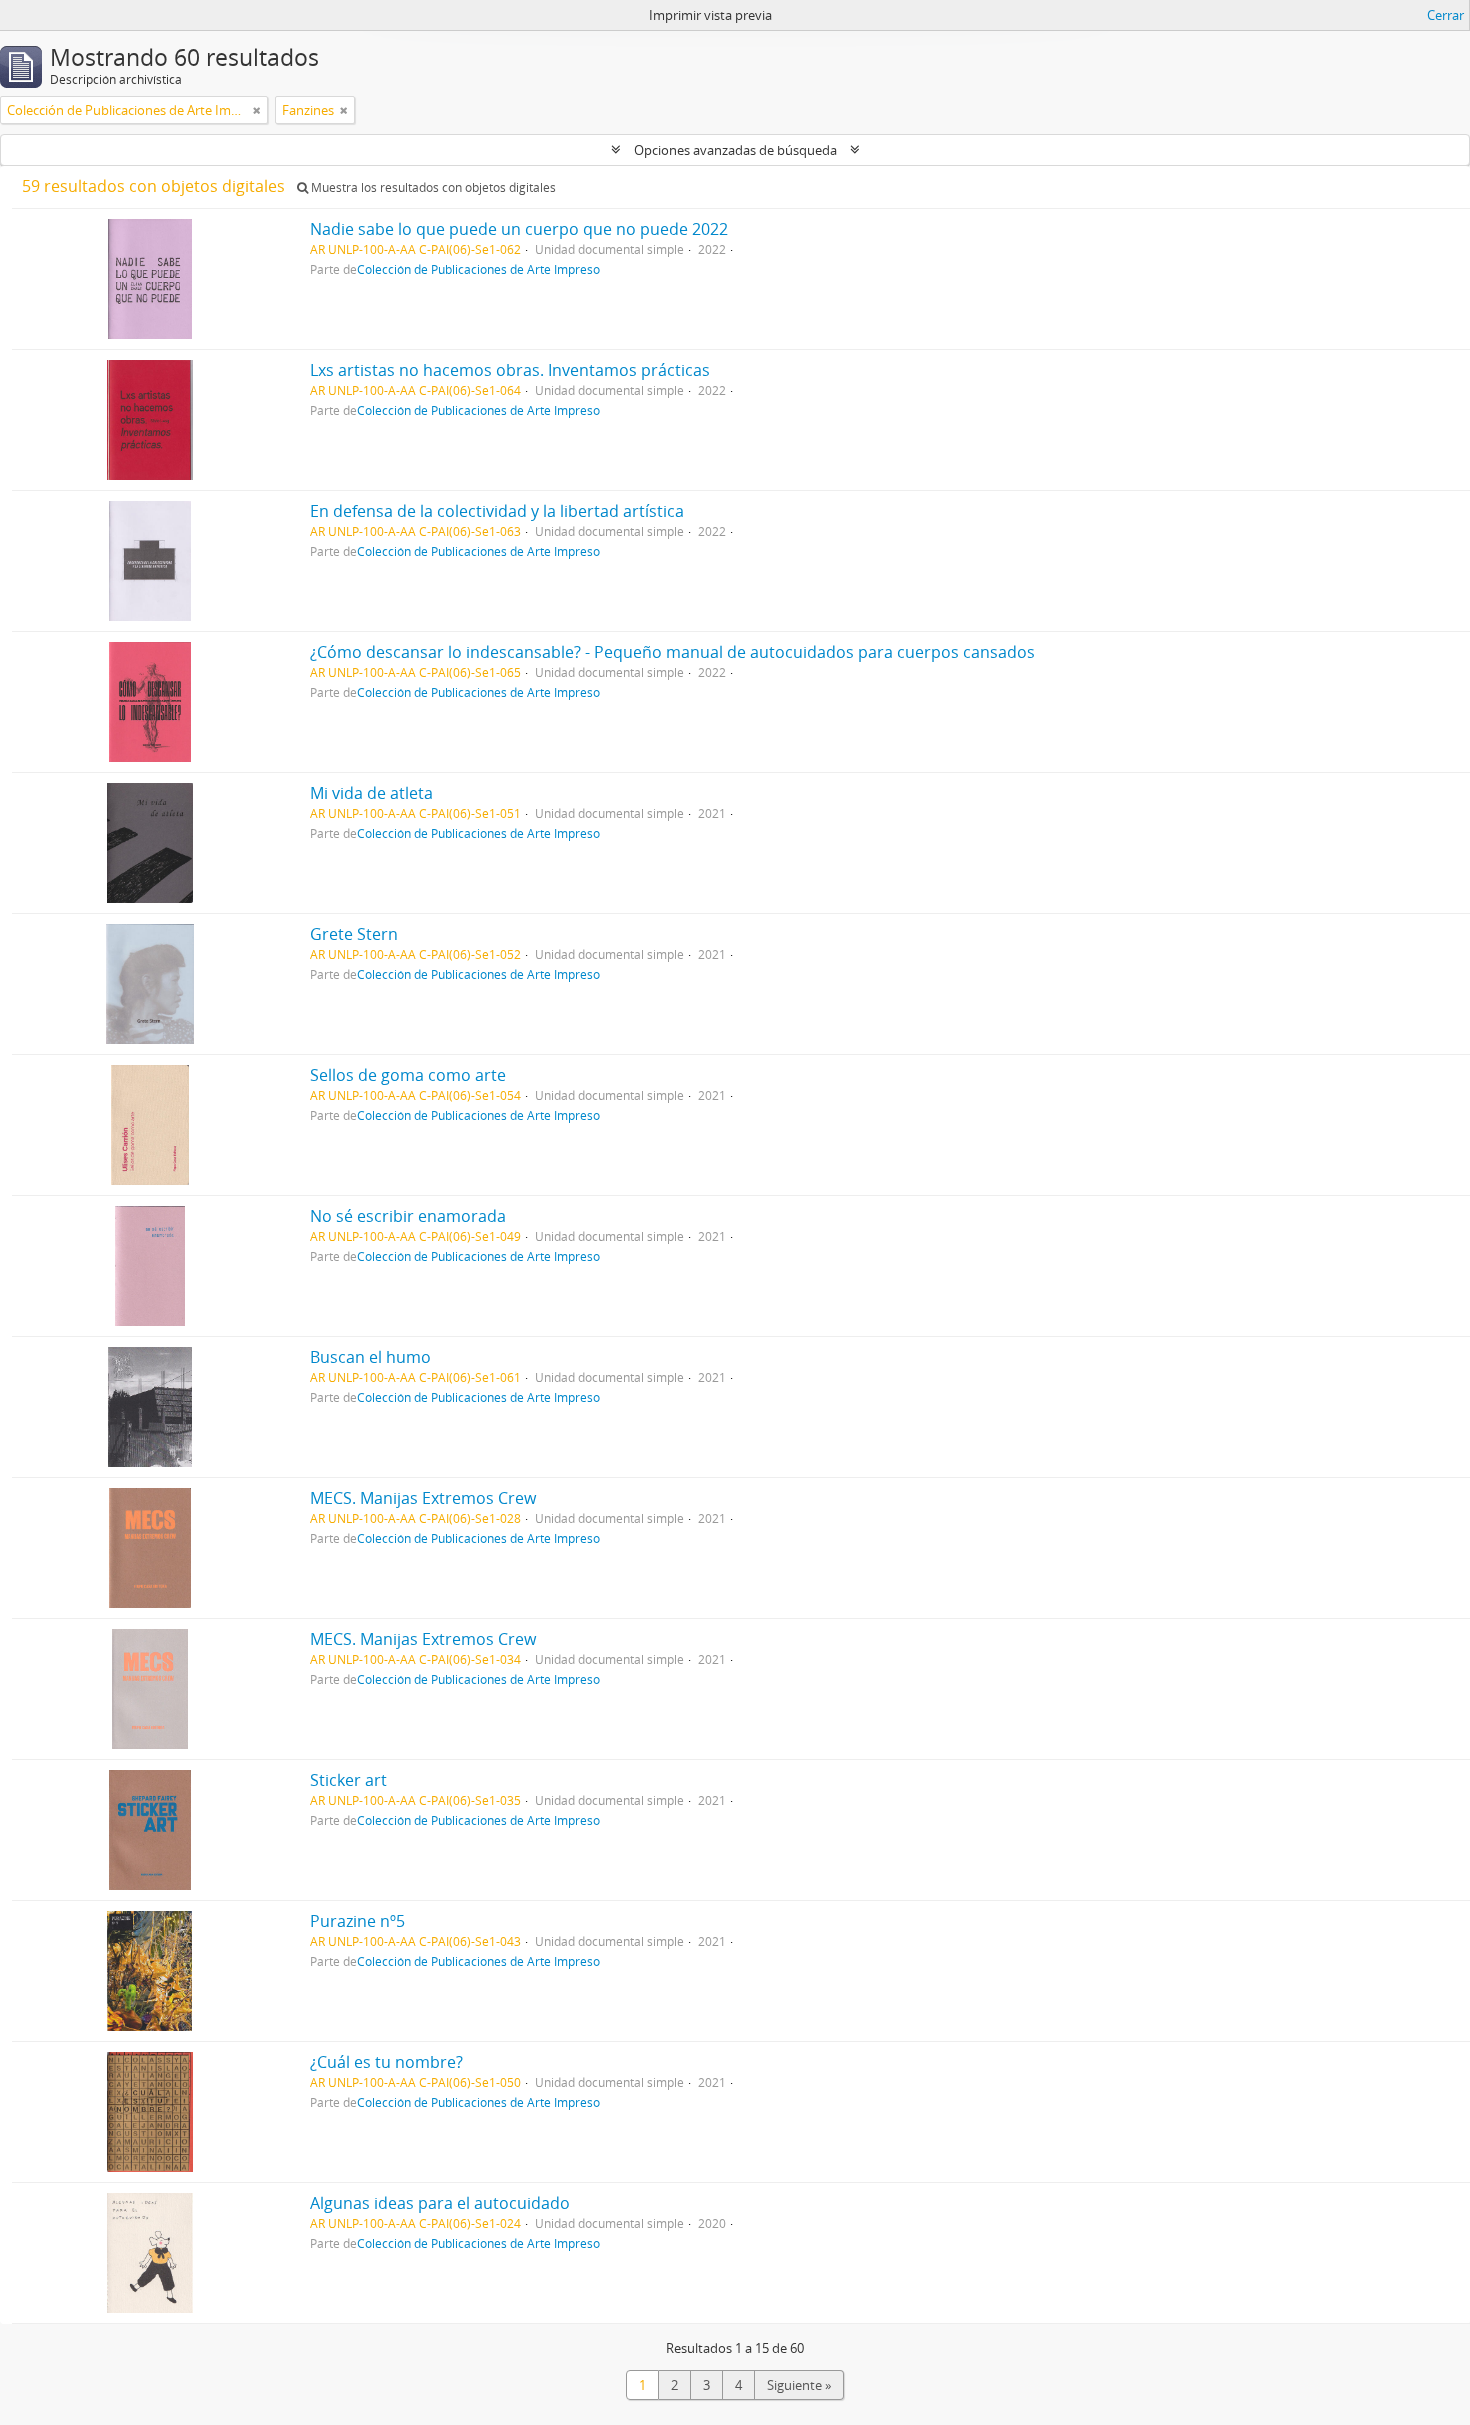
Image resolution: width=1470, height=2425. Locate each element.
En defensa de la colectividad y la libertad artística (497, 511)
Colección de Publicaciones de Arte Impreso (478, 269)
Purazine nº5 (357, 1921)
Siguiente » (799, 2385)
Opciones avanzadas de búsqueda (735, 150)
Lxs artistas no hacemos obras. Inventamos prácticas (510, 370)
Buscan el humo (370, 1357)
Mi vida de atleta (371, 793)
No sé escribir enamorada (408, 1216)
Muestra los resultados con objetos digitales (432, 187)
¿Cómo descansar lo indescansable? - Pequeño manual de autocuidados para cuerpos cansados (672, 652)
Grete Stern (354, 934)
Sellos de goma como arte (408, 1075)
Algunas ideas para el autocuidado (440, 2203)
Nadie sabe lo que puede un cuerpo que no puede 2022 (519, 229)
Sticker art (348, 1780)
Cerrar (1445, 15)
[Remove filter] (257, 110)
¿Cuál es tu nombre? (386, 2062)
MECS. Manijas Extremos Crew (423, 1498)
